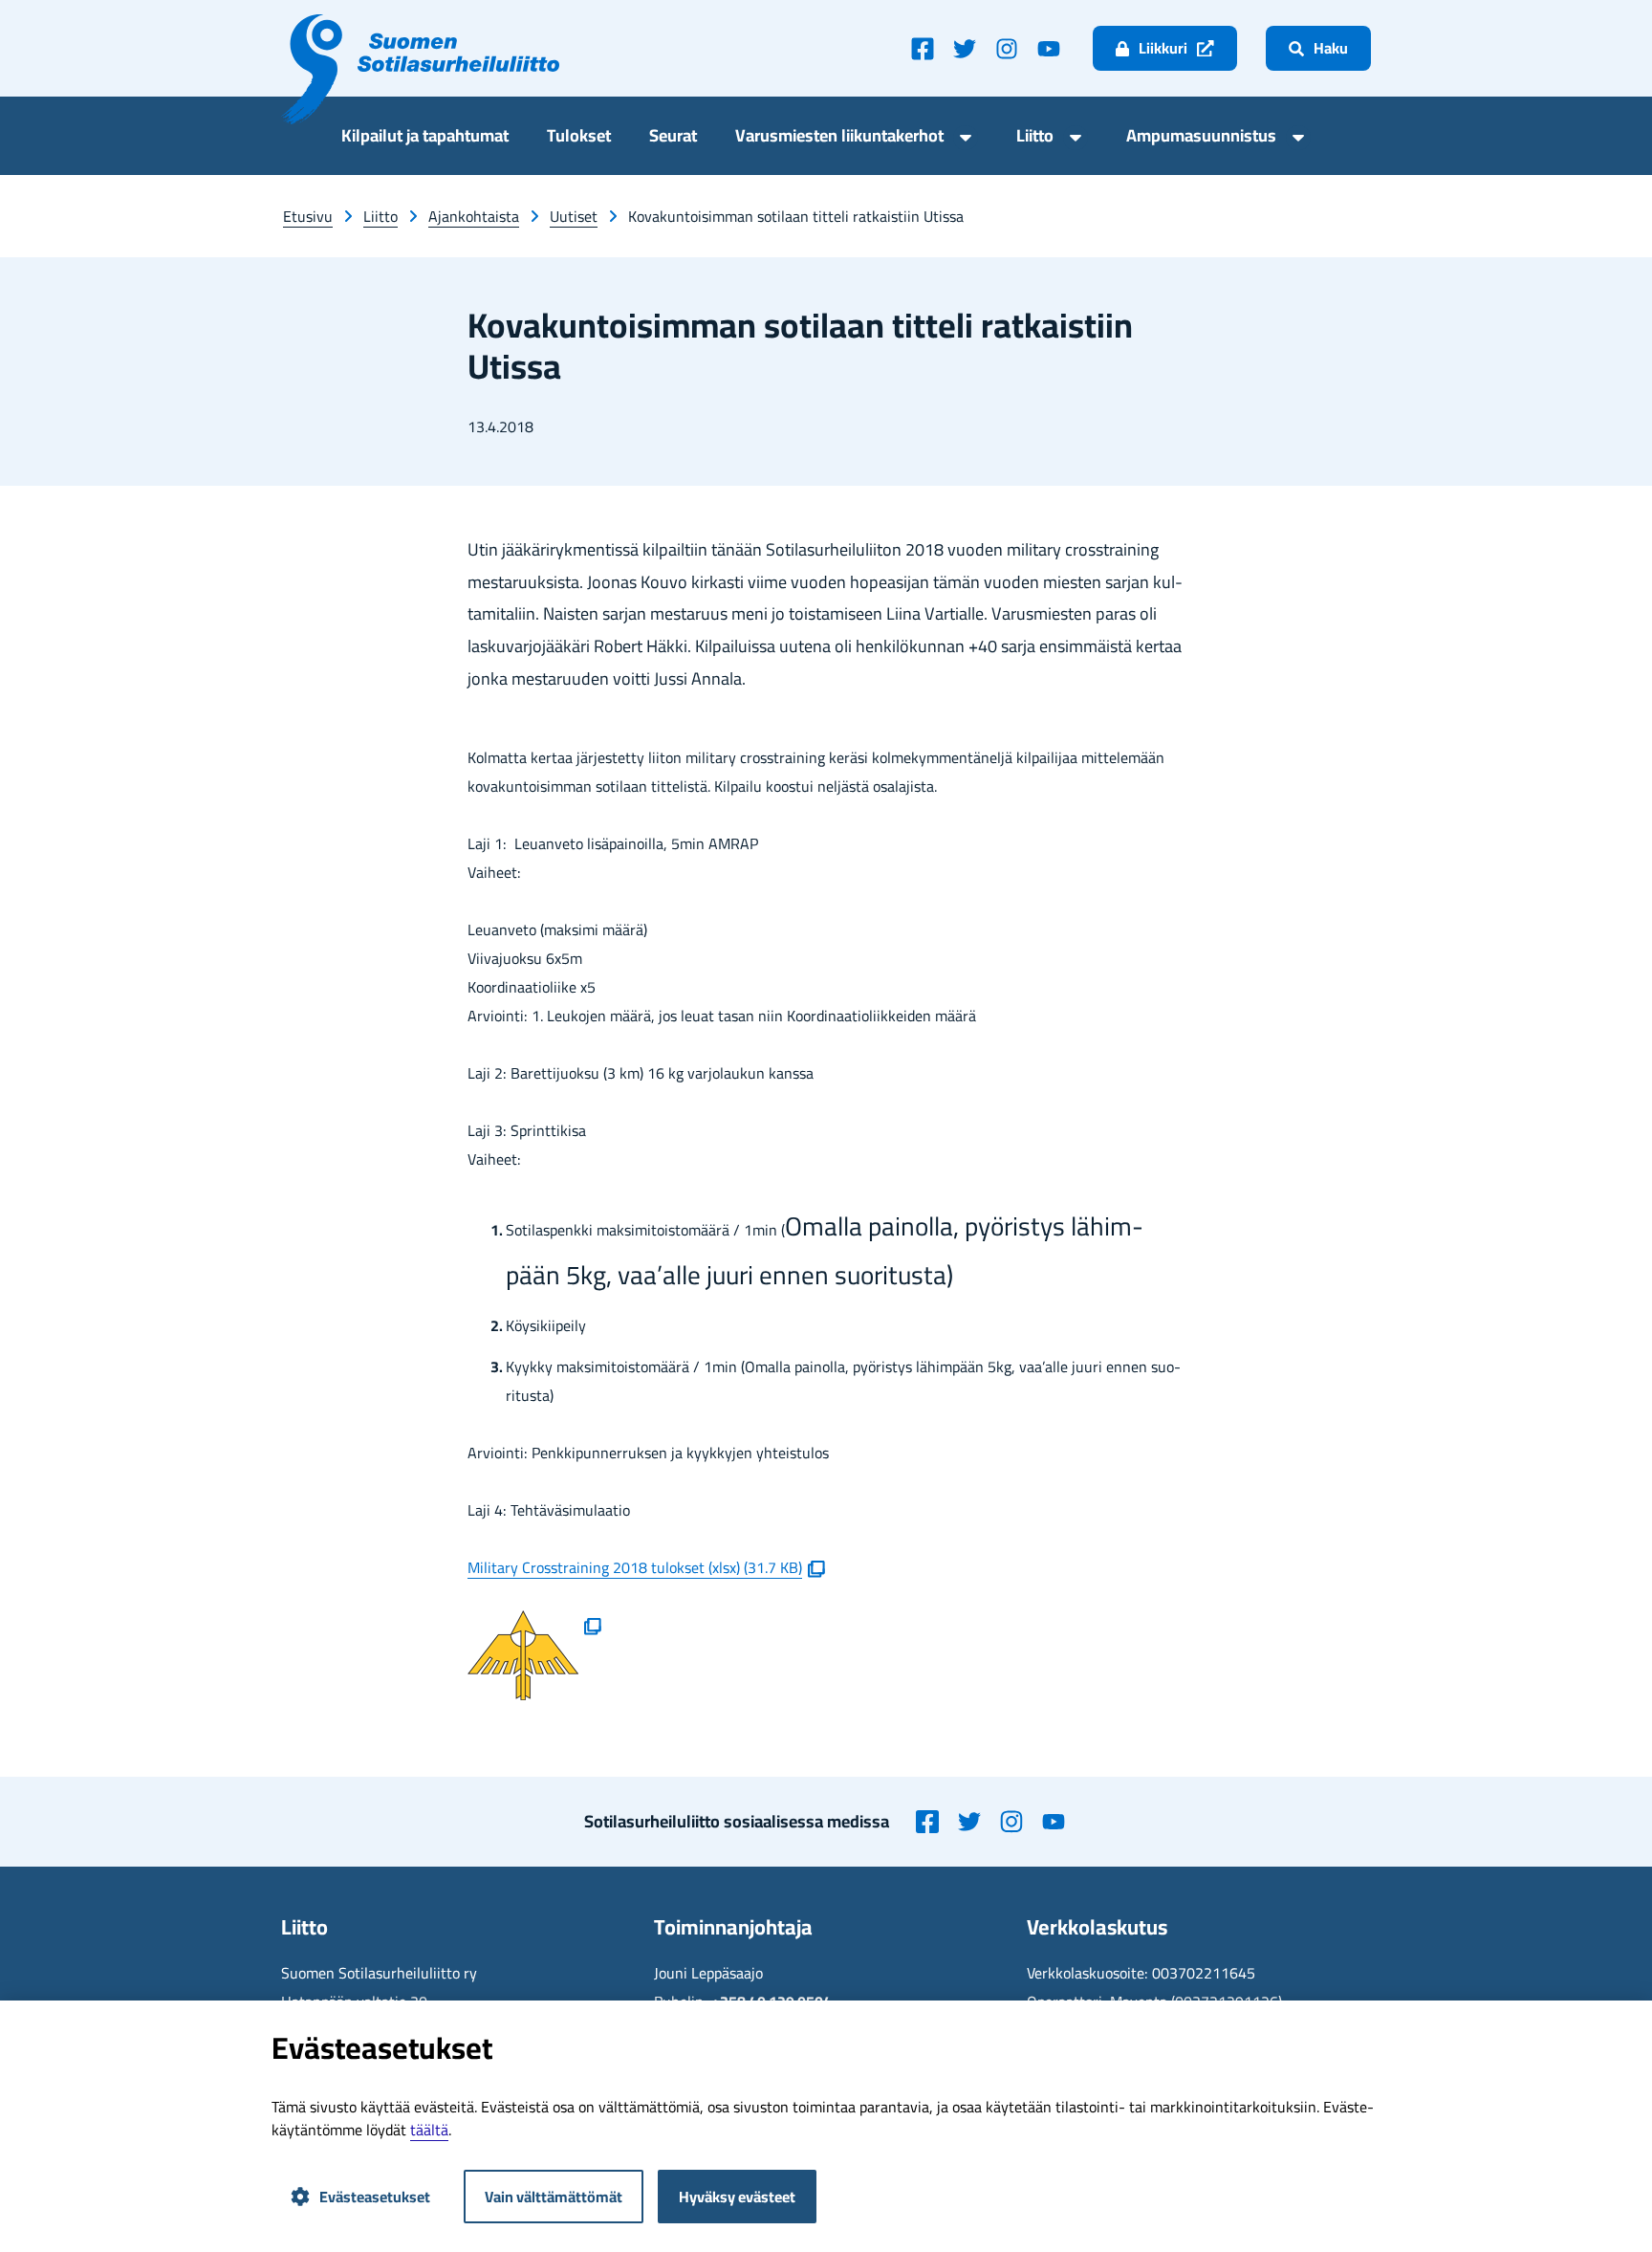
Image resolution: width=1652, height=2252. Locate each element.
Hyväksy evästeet (737, 2197)
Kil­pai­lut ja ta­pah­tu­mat (425, 138)
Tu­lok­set (579, 138)
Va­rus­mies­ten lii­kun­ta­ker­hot (839, 138)
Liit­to (1035, 138)
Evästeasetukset (375, 2197)
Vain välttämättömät (554, 2197)
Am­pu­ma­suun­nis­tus (1201, 138)
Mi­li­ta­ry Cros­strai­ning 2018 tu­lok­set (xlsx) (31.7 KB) (646, 1567)
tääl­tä (429, 2130)
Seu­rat (673, 138)
